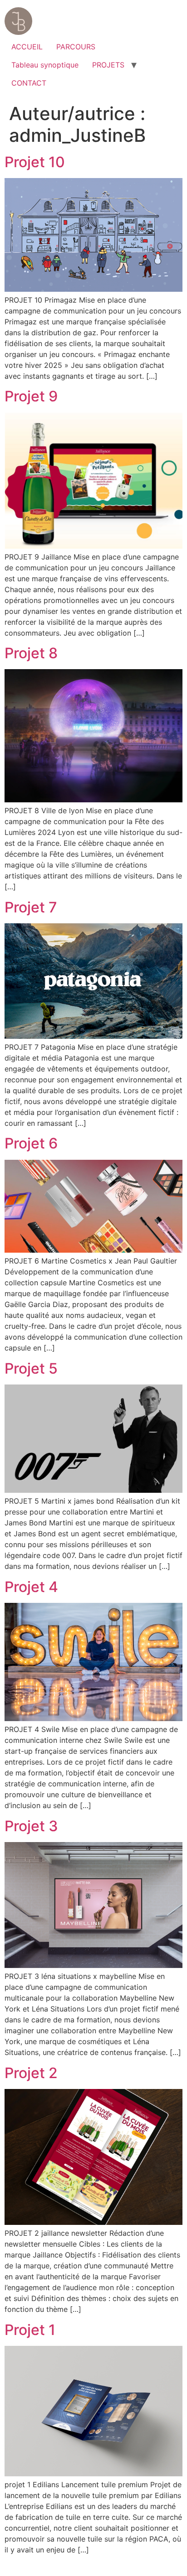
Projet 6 (31, 1143)
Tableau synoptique (45, 65)
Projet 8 (31, 653)
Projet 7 (31, 907)
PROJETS (108, 65)
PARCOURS (76, 47)
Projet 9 (31, 396)
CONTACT (29, 83)
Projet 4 (31, 1587)
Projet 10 (35, 162)
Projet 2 (31, 2073)
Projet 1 (30, 2330)
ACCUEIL (27, 47)
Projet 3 (31, 1826)
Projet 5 (31, 1368)
